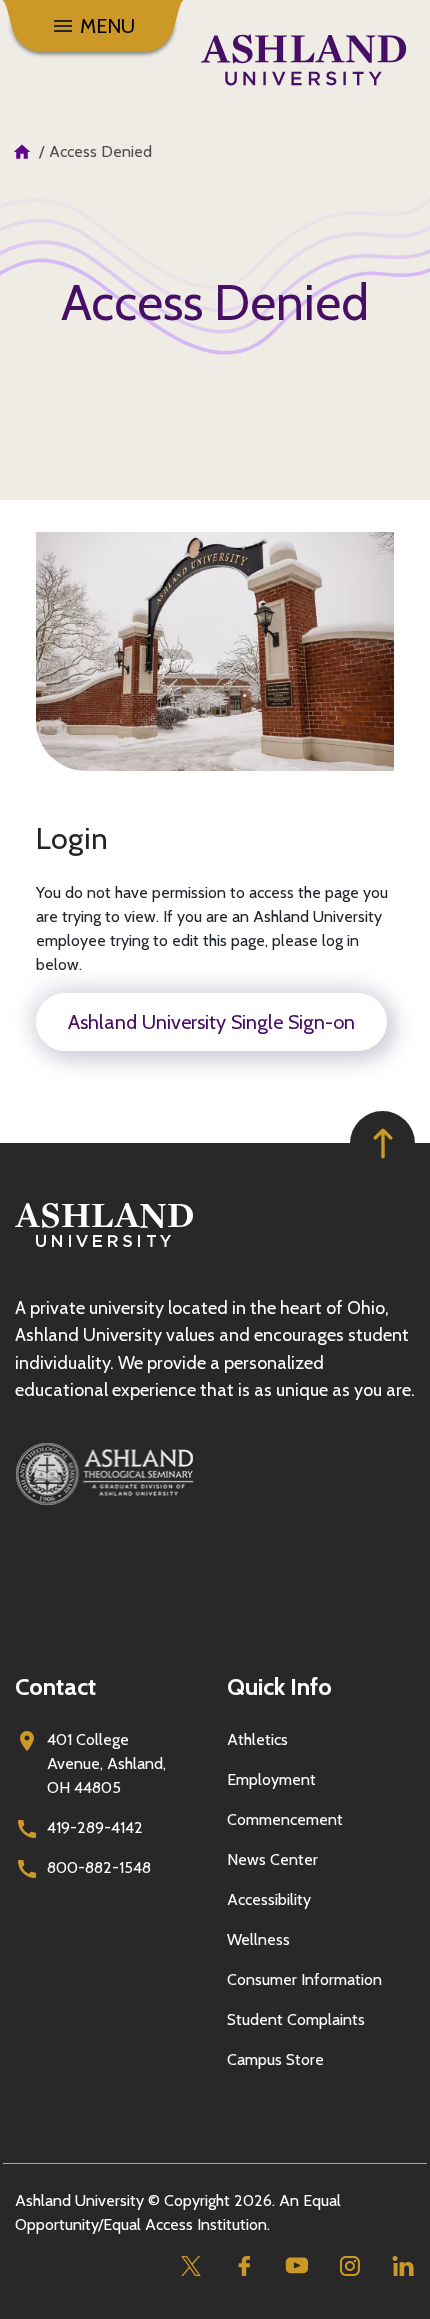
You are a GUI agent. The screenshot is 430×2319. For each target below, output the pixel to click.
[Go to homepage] (104, 1247)
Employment (271, 1779)
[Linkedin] (402, 2265)
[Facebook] (243, 2265)
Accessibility (269, 1899)
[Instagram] (349, 2265)
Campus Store (275, 2059)
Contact (55, 1686)
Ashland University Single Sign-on (211, 1022)
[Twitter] (190, 2265)
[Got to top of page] (382, 1143)
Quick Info (279, 1686)
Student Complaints (296, 2019)
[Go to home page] (303, 60)
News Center (272, 1859)
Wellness (258, 1939)
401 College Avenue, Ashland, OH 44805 (106, 1763)
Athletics (257, 1739)
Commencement (285, 1819)
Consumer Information (304, 1979)
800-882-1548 (99, 1867)
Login (72, 839)
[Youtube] (296, 2265)
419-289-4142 (95, 1827)
